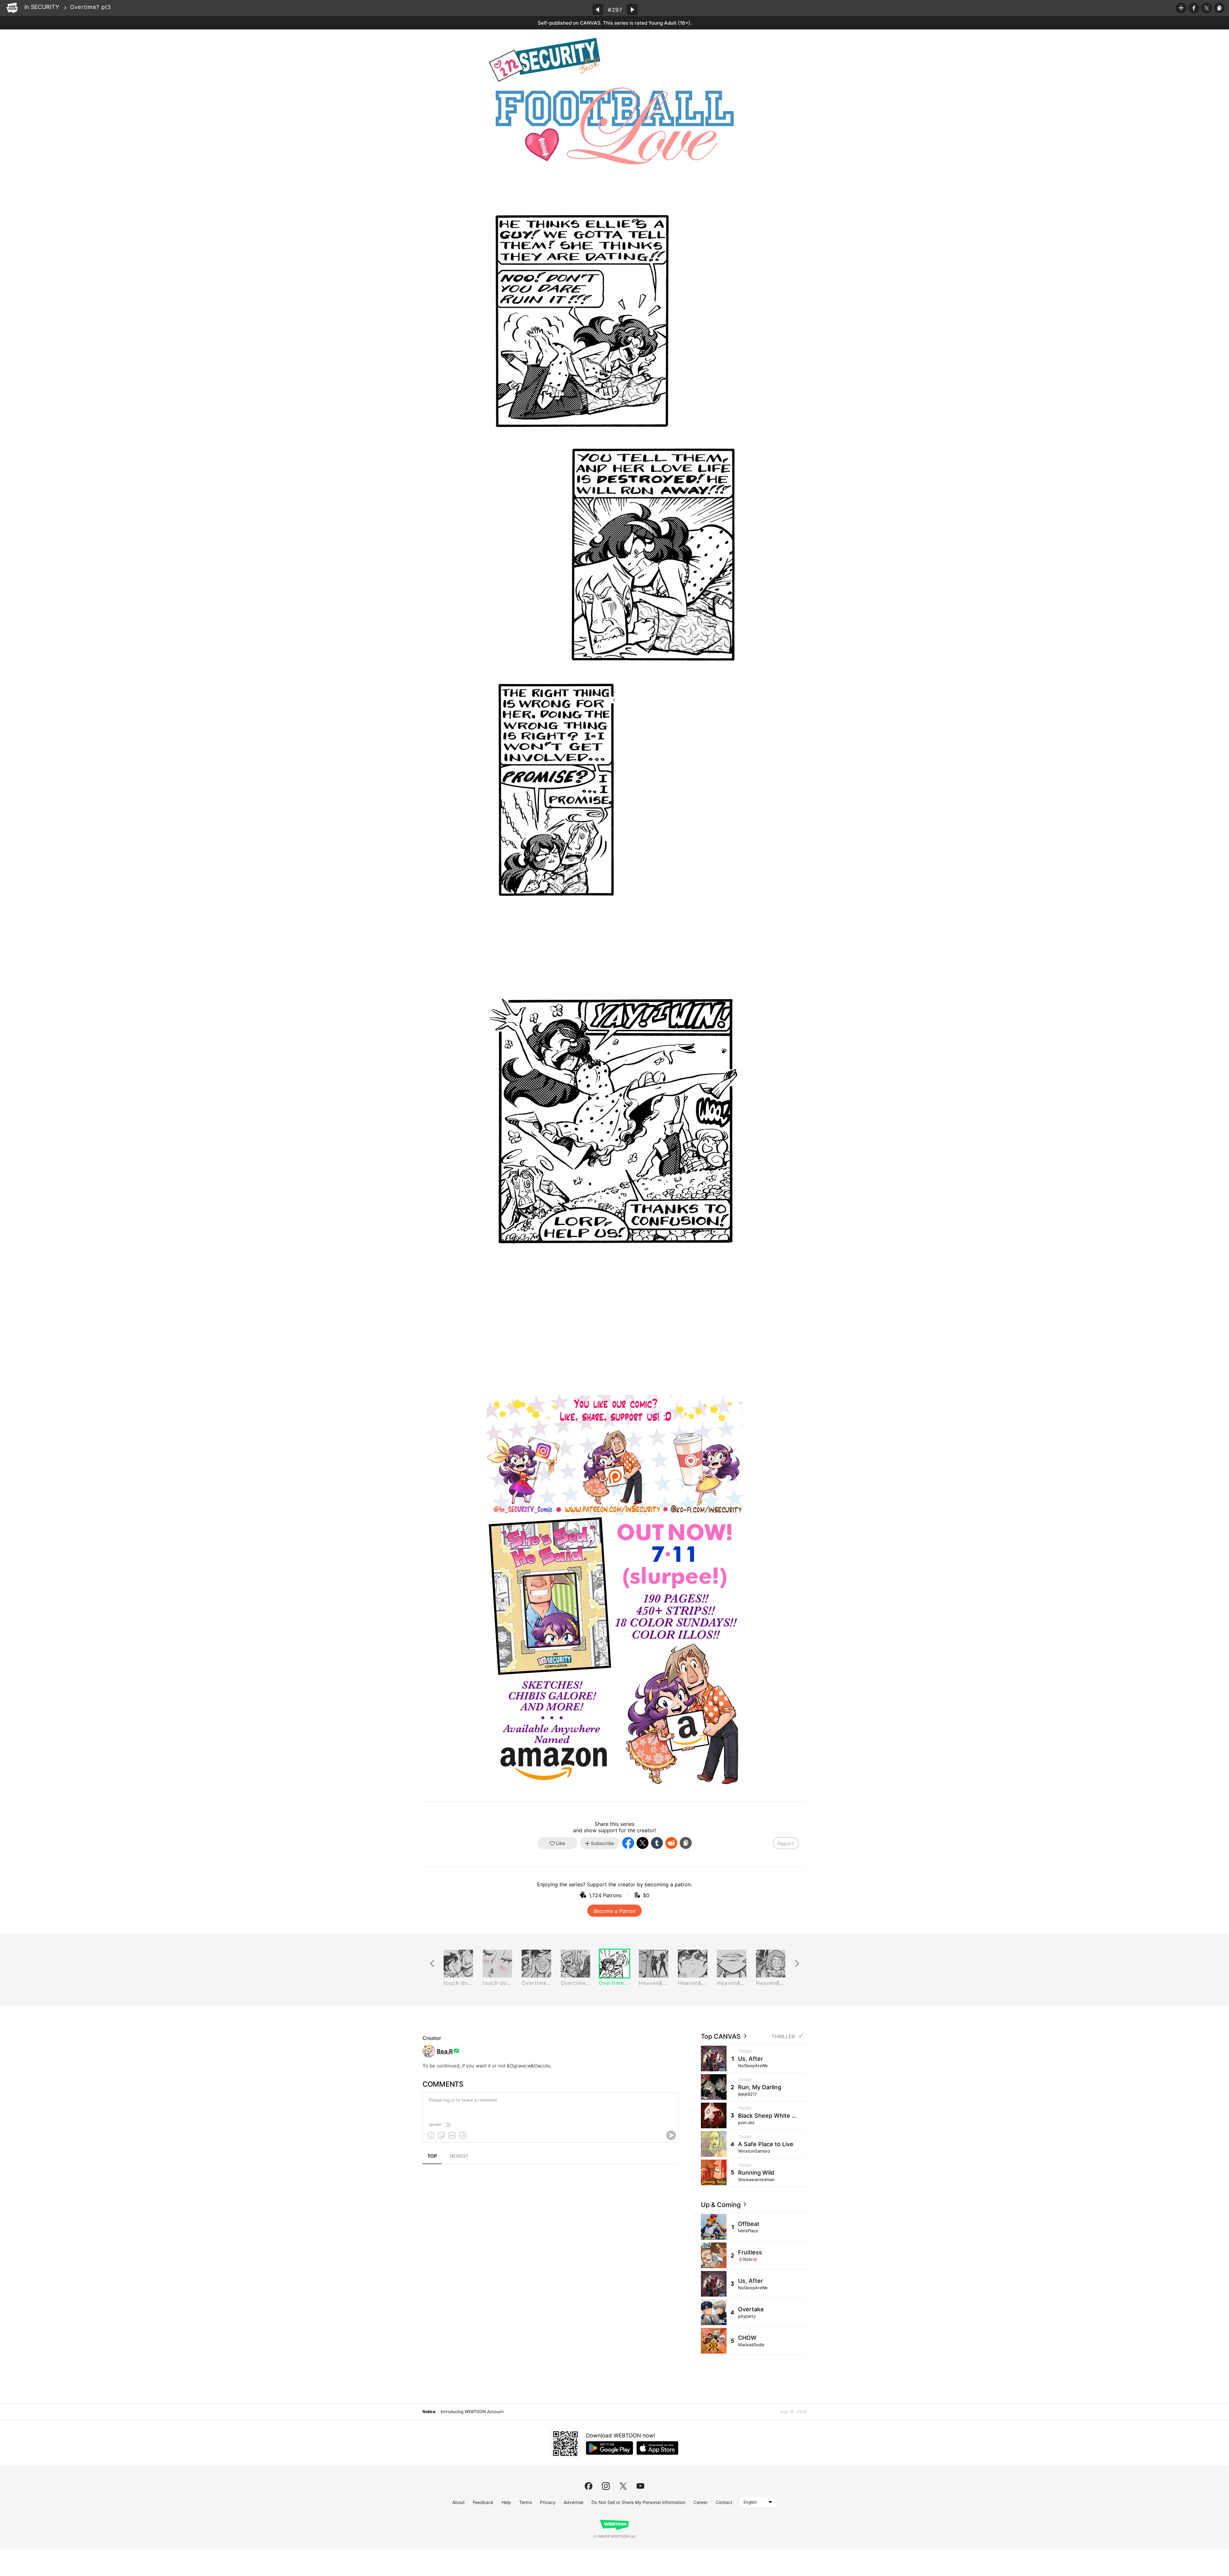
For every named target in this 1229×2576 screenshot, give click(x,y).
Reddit (671, 1843)
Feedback (483, 2502)
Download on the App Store (657, 2448)
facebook (589, 2486)
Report (786, 1843)
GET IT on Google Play (610, 2448)
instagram (606, 2486)
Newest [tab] (459, 2156)
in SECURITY (42, 7)
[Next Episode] (632, 9)
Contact (724, 2502)
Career (701, 2502)
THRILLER (783, 2037)
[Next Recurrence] (797, 1964)
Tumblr (657, 1843)
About (458, 2502)
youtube (640, 2486)
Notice (429, 2411)
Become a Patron (614, 1911)
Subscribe (1181, 8)
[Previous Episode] (598, 9)
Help (506, 2502)
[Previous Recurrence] (432, 1964)
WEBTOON (12, 8)
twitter (623, 2486)
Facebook (1194, 8)
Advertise (574, 2502)
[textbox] (550, 2105)
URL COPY (1219, 8)
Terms (526, 2502)
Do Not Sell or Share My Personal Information (639, 2502)
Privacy (548, 2502)
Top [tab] (432, 2156)
